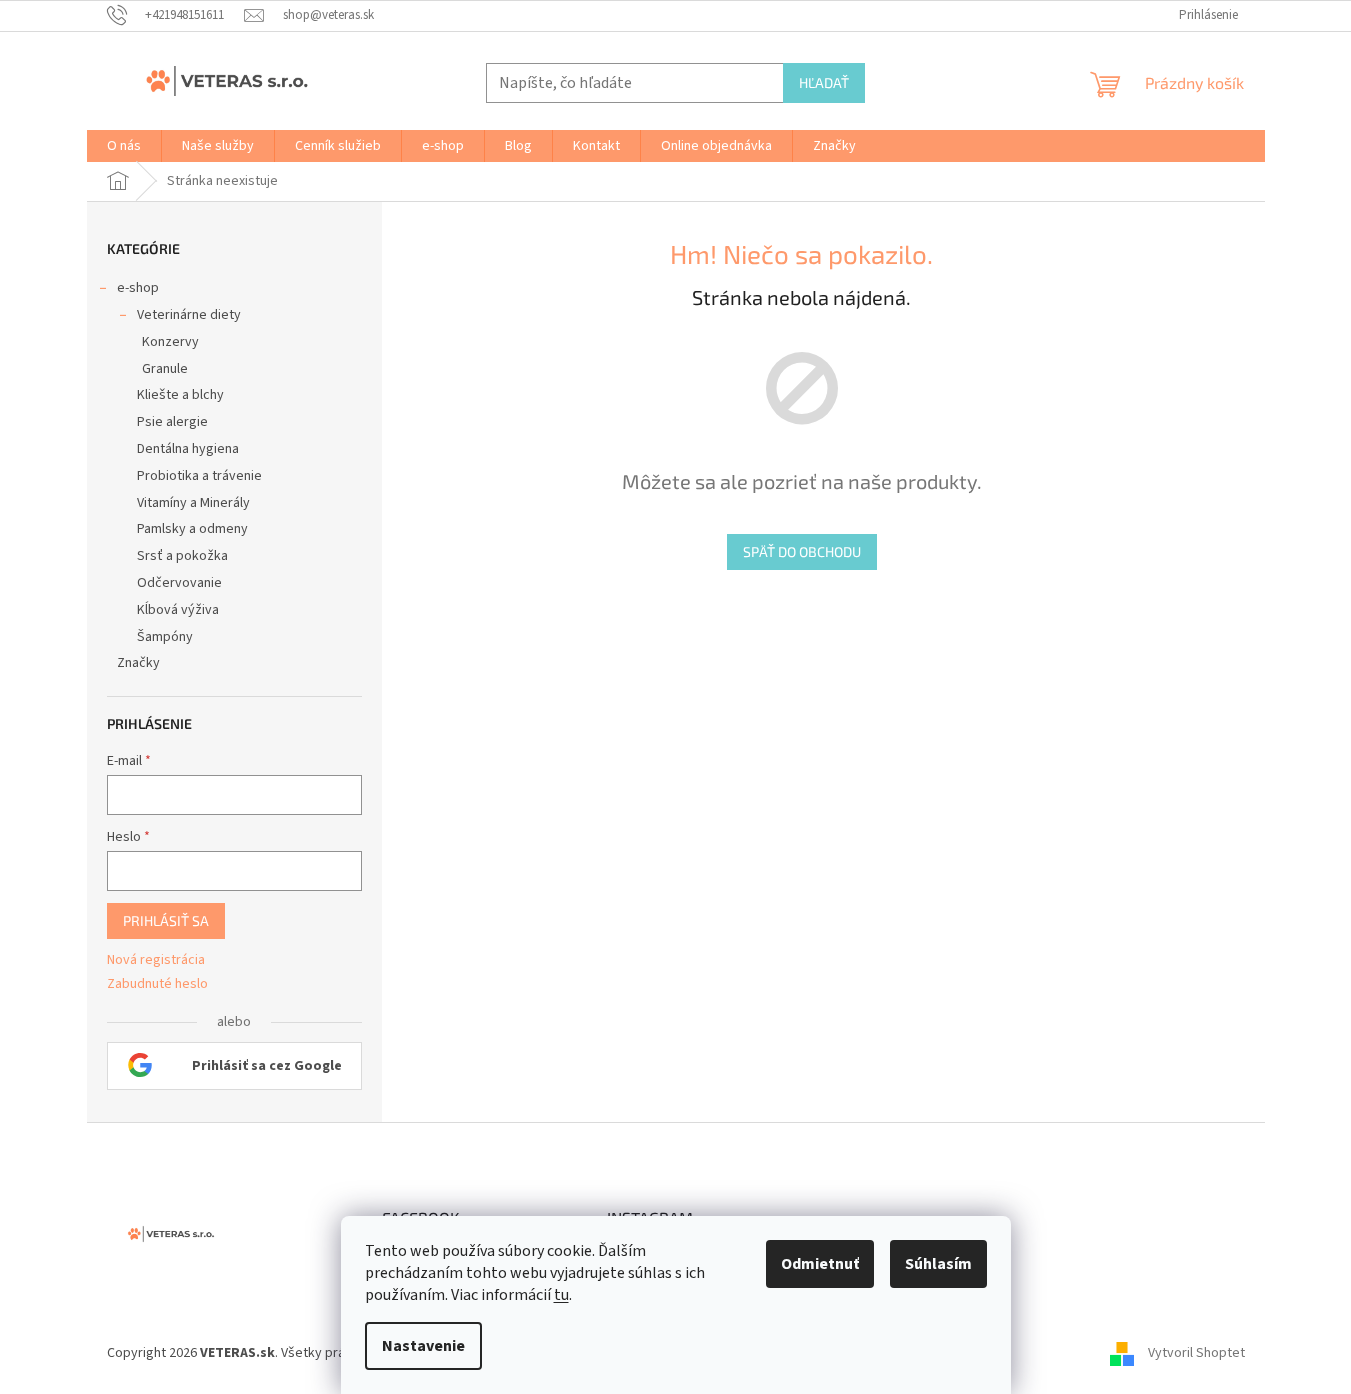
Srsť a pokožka (182, 556)
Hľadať (824, 82)
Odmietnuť (820, 1264)
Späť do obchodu (802, 551)
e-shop (138, 288)
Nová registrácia (156, 960)
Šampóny (165, 637)
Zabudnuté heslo (157, 984)
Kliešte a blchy (180, 395)
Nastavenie (423, 1346)
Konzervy (170, 342)
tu (561, 1295)
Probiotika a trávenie (199, 476)
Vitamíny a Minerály (193, 503)
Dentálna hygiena (188, 449)
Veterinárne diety (189, 315)
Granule (165, 369)
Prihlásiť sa (166, 920)
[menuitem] (124, 146)
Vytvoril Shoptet (1196, 1353)
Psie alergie (172, 422)
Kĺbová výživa (178, 610)
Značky (138, 663)
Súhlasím (938, 1264)
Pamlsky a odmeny (192, 529)
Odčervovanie (179, 583)
